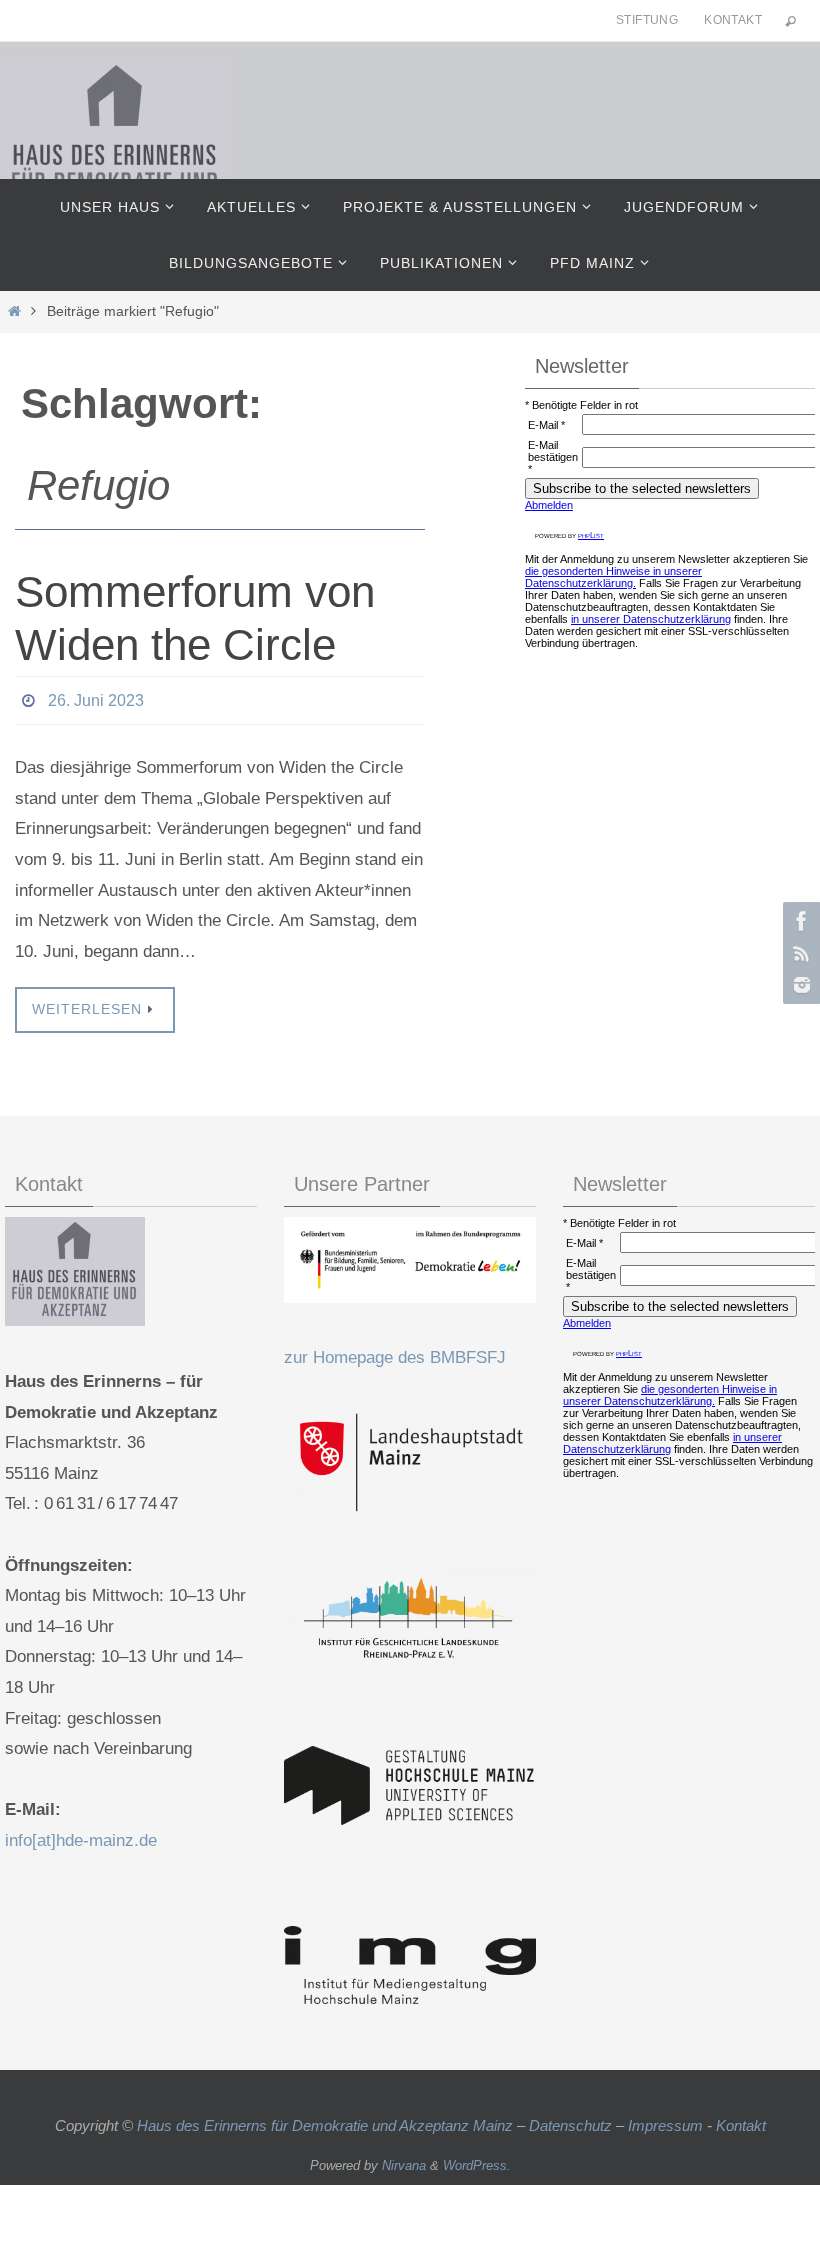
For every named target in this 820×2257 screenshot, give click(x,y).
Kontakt (733, 20)
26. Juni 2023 (96, 697)
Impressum (665, 2119)
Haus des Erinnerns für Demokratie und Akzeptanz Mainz (327, 2119)
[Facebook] (799, 921)
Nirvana (404, 2160)
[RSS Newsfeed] (799, 953)
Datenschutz (570, 2119)
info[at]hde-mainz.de (81, 1834)
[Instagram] (799, 985)
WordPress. (477, 2160)
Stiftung (647, 20)
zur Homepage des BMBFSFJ (395, 1352)
